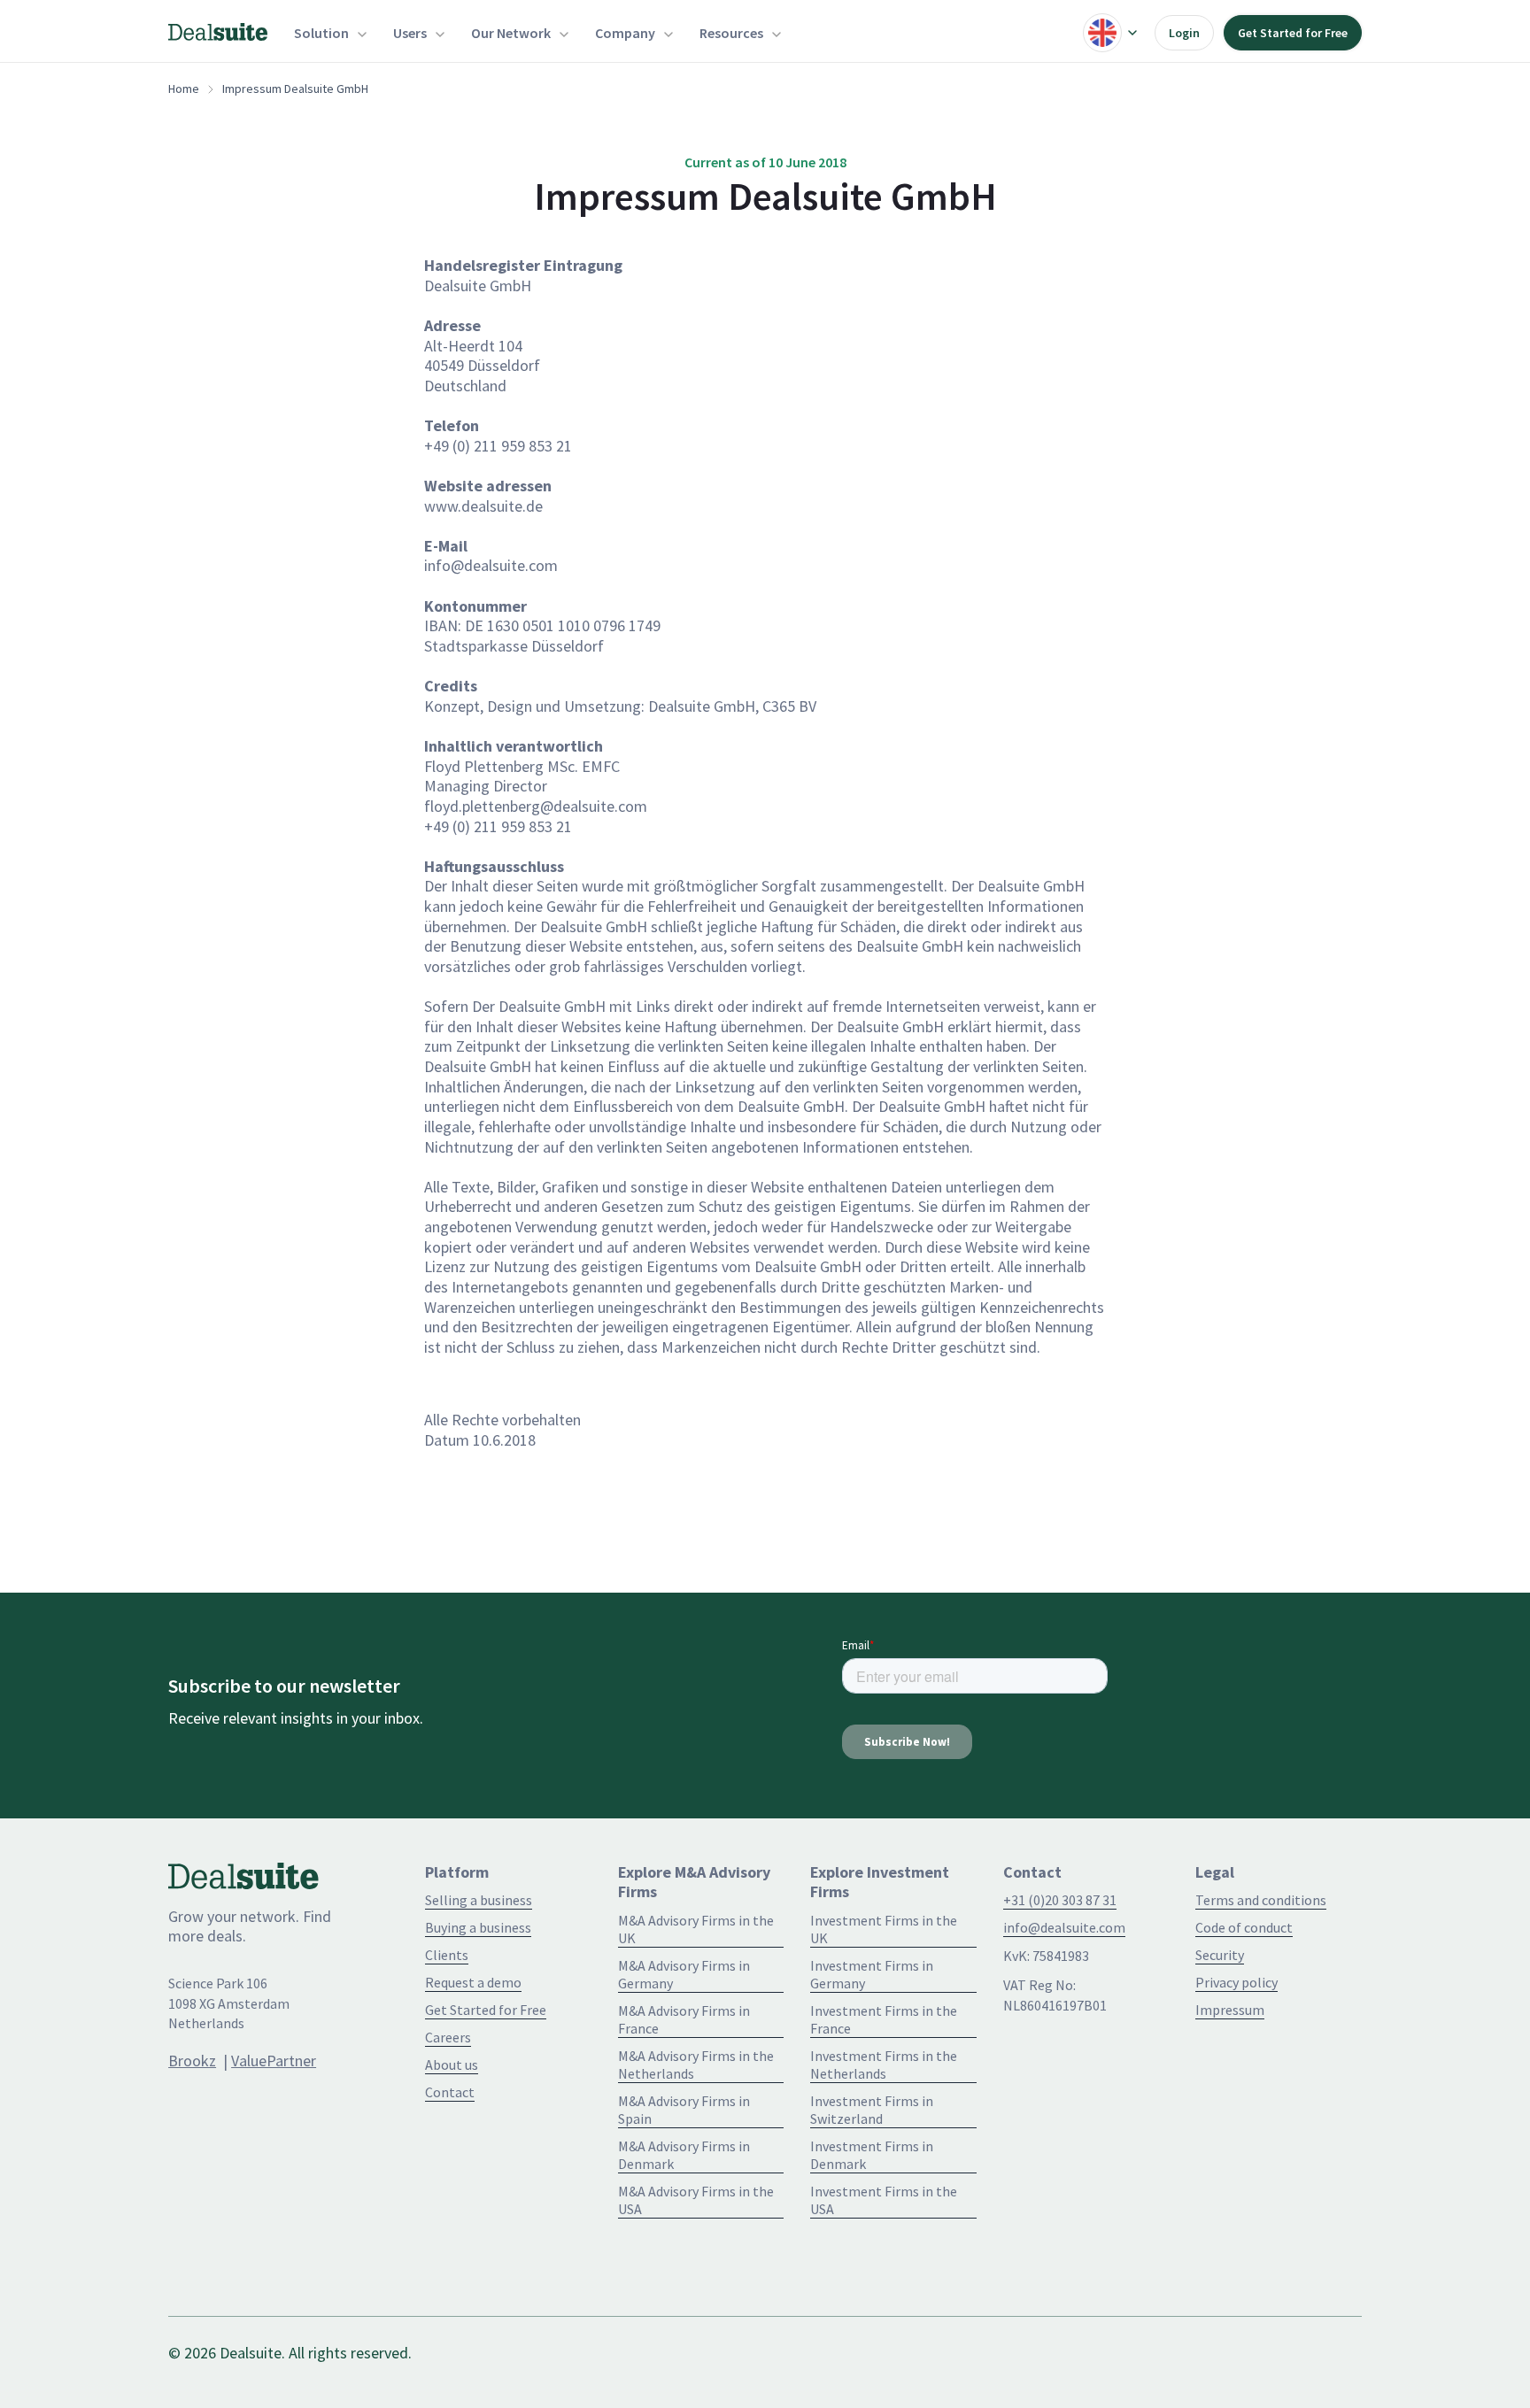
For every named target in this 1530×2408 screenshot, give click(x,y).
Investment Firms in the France (884, 2019)
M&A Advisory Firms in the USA (696, 2200)
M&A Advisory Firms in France (684, 2019)
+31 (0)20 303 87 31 (1060, 1900)
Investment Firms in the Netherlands (884, 2065)
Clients (447, 1955)
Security (1220, 1955)
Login (1184, 33)
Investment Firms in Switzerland (872, 2110)
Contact (450, 2092)
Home (184, 89)
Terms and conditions (1261, 1900)
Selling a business (479, 1900)
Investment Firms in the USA (884, 2200)
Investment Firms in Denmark (872, 2155)
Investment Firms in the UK (884, 1929)
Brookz (192, 2061)
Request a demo (473, 1982)
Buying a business (478, 1927)
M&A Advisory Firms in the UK (696, 1929)
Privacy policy (1236, 1982)
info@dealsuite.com (1064, 1927)
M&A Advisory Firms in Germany (684, 1974)
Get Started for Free (1293, 33)
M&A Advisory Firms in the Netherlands (696, 2065)
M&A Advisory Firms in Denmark (684, 2155)
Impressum (1230, 2010)
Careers (448, 2037)
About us (452, 2065)
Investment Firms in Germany (872, 1974)
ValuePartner (274, 2061)
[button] (330, 33)
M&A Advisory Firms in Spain (684, 2110)
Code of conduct (1244, 1927)
